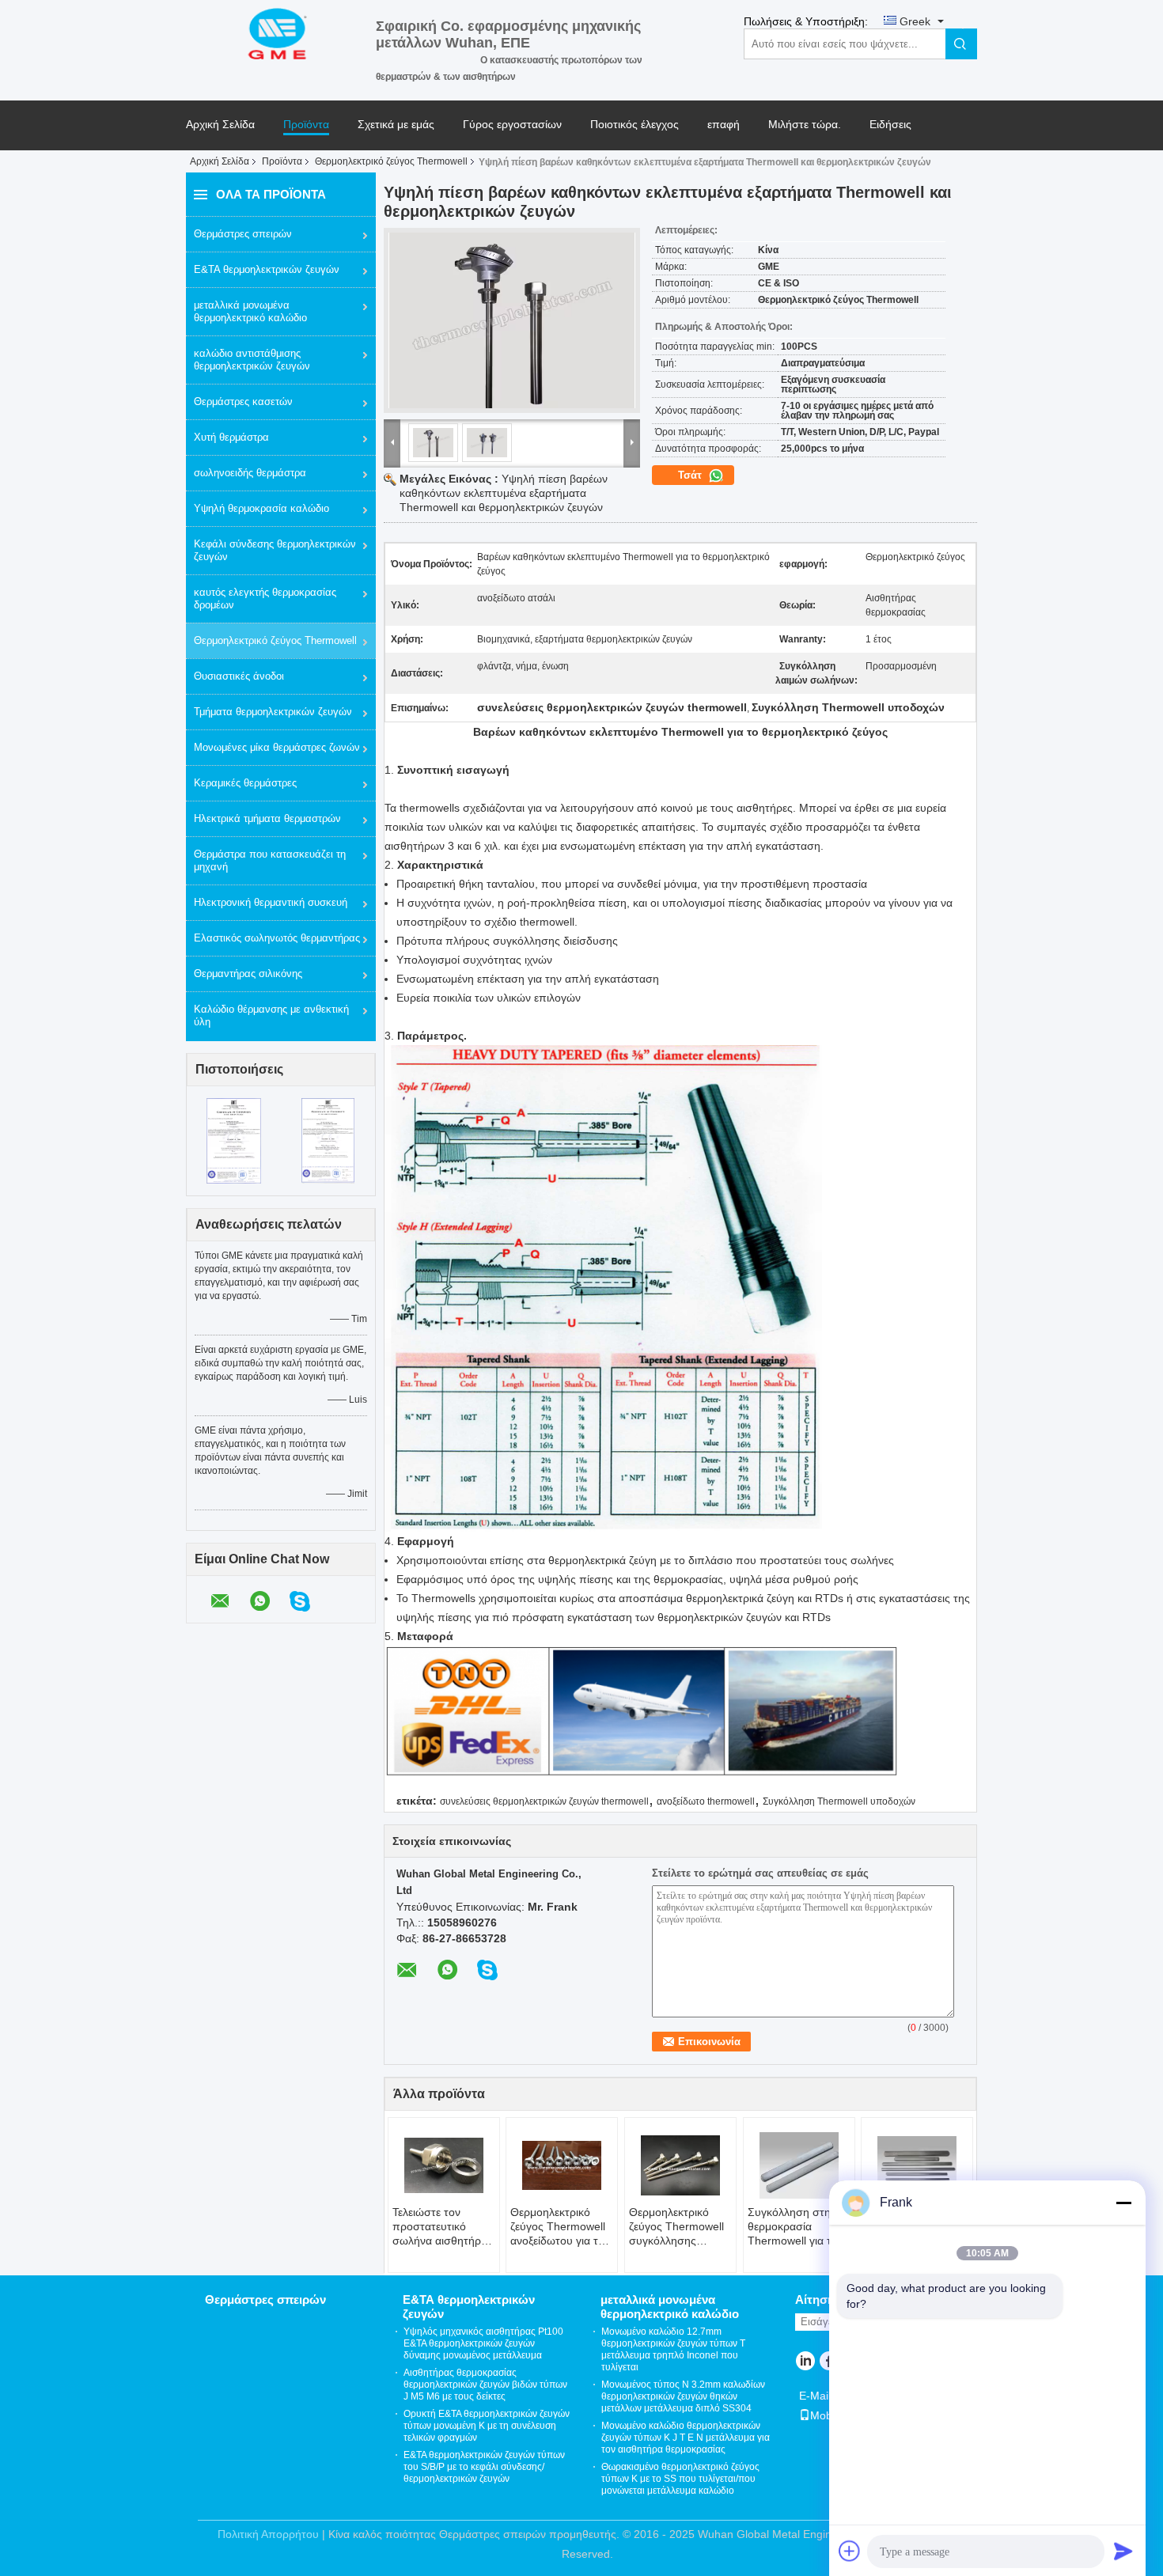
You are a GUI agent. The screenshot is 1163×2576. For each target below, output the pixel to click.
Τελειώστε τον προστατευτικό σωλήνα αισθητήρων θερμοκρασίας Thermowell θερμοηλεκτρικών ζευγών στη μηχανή (444, 2227)
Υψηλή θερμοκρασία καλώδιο (261, 508)
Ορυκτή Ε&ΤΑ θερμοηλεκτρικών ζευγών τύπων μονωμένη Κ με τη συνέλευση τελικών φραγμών (487, 2426)
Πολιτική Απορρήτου (268, 2534)
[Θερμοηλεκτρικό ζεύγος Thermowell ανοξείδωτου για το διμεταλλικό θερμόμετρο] (562, 2165)
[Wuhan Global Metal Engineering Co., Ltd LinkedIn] (805, 2362)
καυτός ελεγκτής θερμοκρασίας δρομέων (265, 599)
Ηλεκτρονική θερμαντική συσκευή (271, 902)
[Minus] (1123, 2203)
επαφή (724, 125)
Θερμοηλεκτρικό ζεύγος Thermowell (391, 161)
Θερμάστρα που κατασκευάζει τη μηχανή (270, 860)
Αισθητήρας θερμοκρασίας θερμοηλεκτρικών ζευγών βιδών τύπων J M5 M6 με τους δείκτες (485, 2385)
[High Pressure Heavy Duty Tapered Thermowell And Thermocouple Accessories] (512, 320)
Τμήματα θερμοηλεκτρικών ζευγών (273, 712)
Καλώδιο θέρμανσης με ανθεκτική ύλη (271, 1015)
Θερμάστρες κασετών (243, 402)
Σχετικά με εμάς (396, 125)
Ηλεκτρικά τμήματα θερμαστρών (267, 818)
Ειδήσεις (890, 125)
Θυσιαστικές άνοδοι (239, 676)
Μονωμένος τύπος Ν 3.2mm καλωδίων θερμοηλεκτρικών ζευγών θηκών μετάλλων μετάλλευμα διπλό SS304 (683, 2396)
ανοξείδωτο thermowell (706, 1801)
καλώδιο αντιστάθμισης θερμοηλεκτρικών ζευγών (252, 360)
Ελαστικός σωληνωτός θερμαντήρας (277, 938)
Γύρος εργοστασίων (512, 125)
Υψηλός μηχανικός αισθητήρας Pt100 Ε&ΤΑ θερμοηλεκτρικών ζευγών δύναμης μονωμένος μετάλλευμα (483, 2343)
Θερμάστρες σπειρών (243, 234)
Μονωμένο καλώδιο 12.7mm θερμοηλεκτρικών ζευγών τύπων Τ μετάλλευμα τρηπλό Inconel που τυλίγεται (673, 2349)
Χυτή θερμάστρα (231, 437)
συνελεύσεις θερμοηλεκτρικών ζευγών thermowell (544, 1801)
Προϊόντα (306, 125)
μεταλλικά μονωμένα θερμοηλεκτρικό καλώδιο (250, 311)
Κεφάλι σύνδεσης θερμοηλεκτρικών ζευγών (275, 550)
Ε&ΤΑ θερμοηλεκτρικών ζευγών (267, 269)
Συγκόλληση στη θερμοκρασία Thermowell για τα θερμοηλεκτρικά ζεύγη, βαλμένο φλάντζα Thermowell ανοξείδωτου (798, 2227)
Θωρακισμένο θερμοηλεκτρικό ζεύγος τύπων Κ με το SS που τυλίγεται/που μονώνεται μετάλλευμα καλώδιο (680, 2479)
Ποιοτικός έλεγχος (635, 125)
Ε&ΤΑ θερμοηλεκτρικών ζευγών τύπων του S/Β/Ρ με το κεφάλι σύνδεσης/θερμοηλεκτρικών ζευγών (484, 2467)
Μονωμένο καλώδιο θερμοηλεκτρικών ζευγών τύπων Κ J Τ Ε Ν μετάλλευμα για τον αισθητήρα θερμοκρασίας (686, 2438)
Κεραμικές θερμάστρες (245, 783)
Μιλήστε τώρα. (805, 125)
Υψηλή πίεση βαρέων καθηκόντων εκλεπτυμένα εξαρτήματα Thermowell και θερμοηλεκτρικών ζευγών (504, 493)
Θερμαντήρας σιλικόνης (248, 974)
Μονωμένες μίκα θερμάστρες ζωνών (277, 747)
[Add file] (850, 2551)
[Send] (1123, 2551)
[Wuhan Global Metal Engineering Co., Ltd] (281, 32)
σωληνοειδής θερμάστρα (250, 473)
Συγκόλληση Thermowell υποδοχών (839, 1801)
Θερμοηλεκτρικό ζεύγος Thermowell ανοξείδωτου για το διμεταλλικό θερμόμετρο (558, 2227)
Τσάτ (691, 475)
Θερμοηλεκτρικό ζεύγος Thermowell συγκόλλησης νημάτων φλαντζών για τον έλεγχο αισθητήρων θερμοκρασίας (676, 2227)
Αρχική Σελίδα (220, 125)
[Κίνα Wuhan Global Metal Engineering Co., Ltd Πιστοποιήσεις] (234, 1140)
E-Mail (815, 2396)
